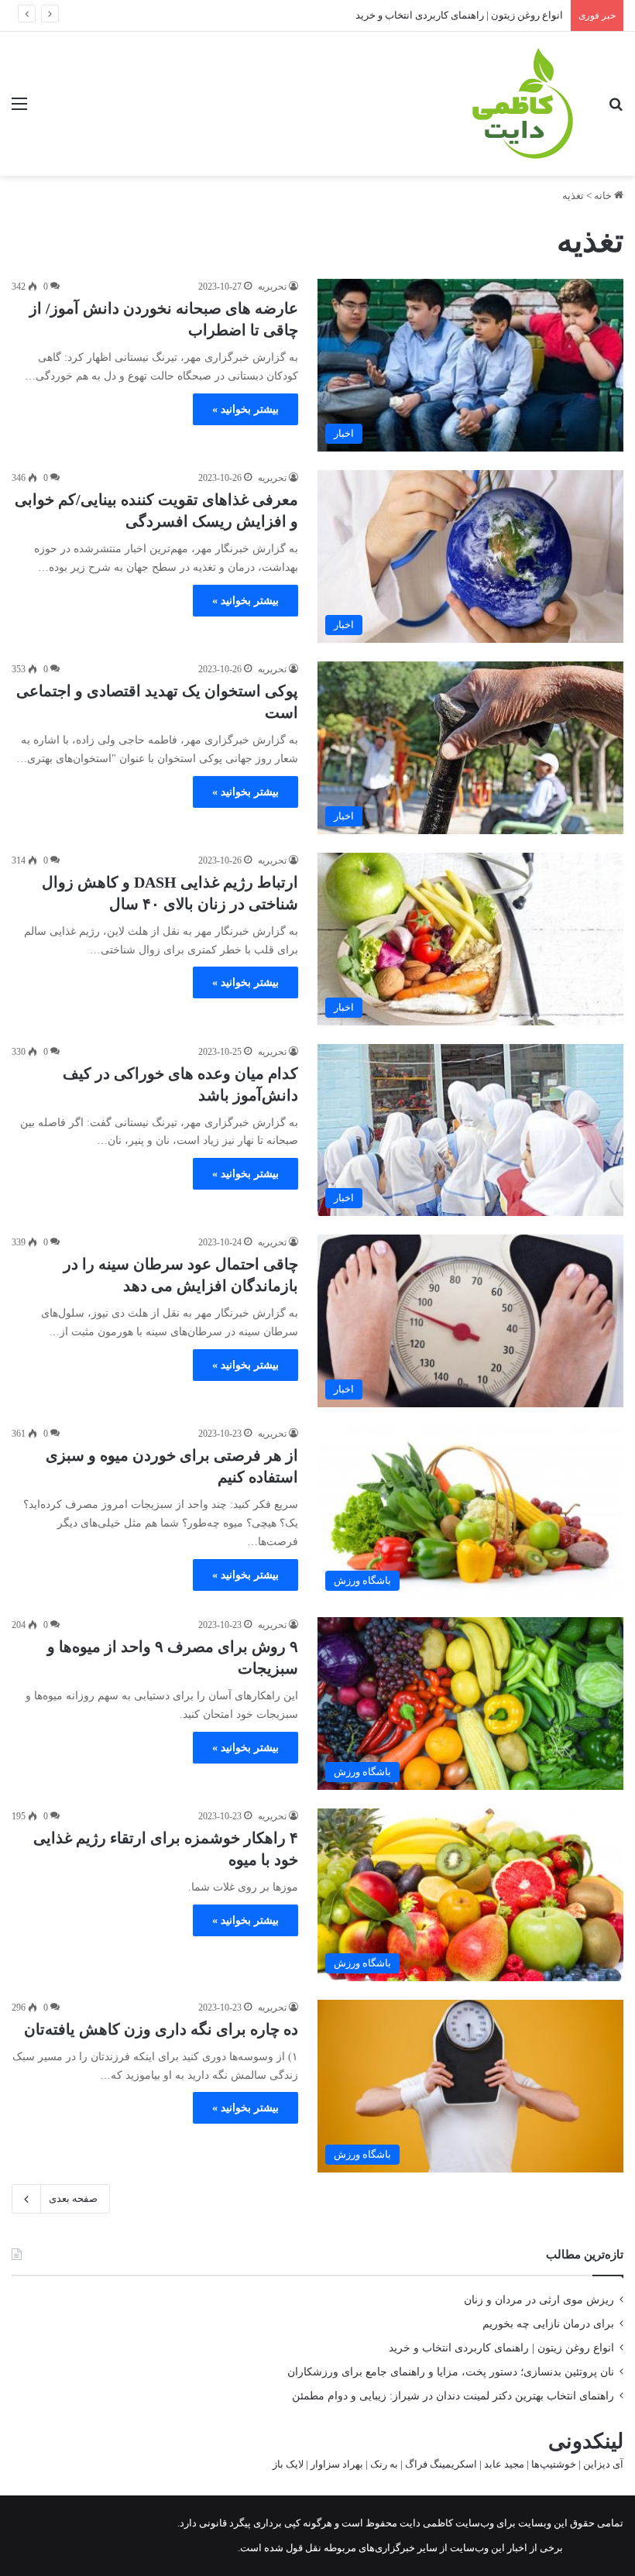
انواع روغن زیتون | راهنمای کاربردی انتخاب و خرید (459, 15)
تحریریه (272, 287)
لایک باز (288, 2464)
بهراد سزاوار (337, 2464)
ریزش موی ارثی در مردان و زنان (539, 2300)
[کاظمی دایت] (521, 104)
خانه (604, 196)
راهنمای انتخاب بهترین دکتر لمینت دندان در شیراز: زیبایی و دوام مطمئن (453, 2396)
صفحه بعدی (73, 2198)
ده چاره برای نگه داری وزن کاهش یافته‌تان (161, 2029)
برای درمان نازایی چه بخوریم (548, 2324)
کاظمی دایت (425, 2523)
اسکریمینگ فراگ (441, 2464)
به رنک (384, 2464)
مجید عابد (504, 2464)
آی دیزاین (603, 2464)
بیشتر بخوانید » (245, 409)
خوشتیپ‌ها (554, 2464)
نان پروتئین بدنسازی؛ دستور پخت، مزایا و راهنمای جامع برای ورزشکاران (451, 2372)
